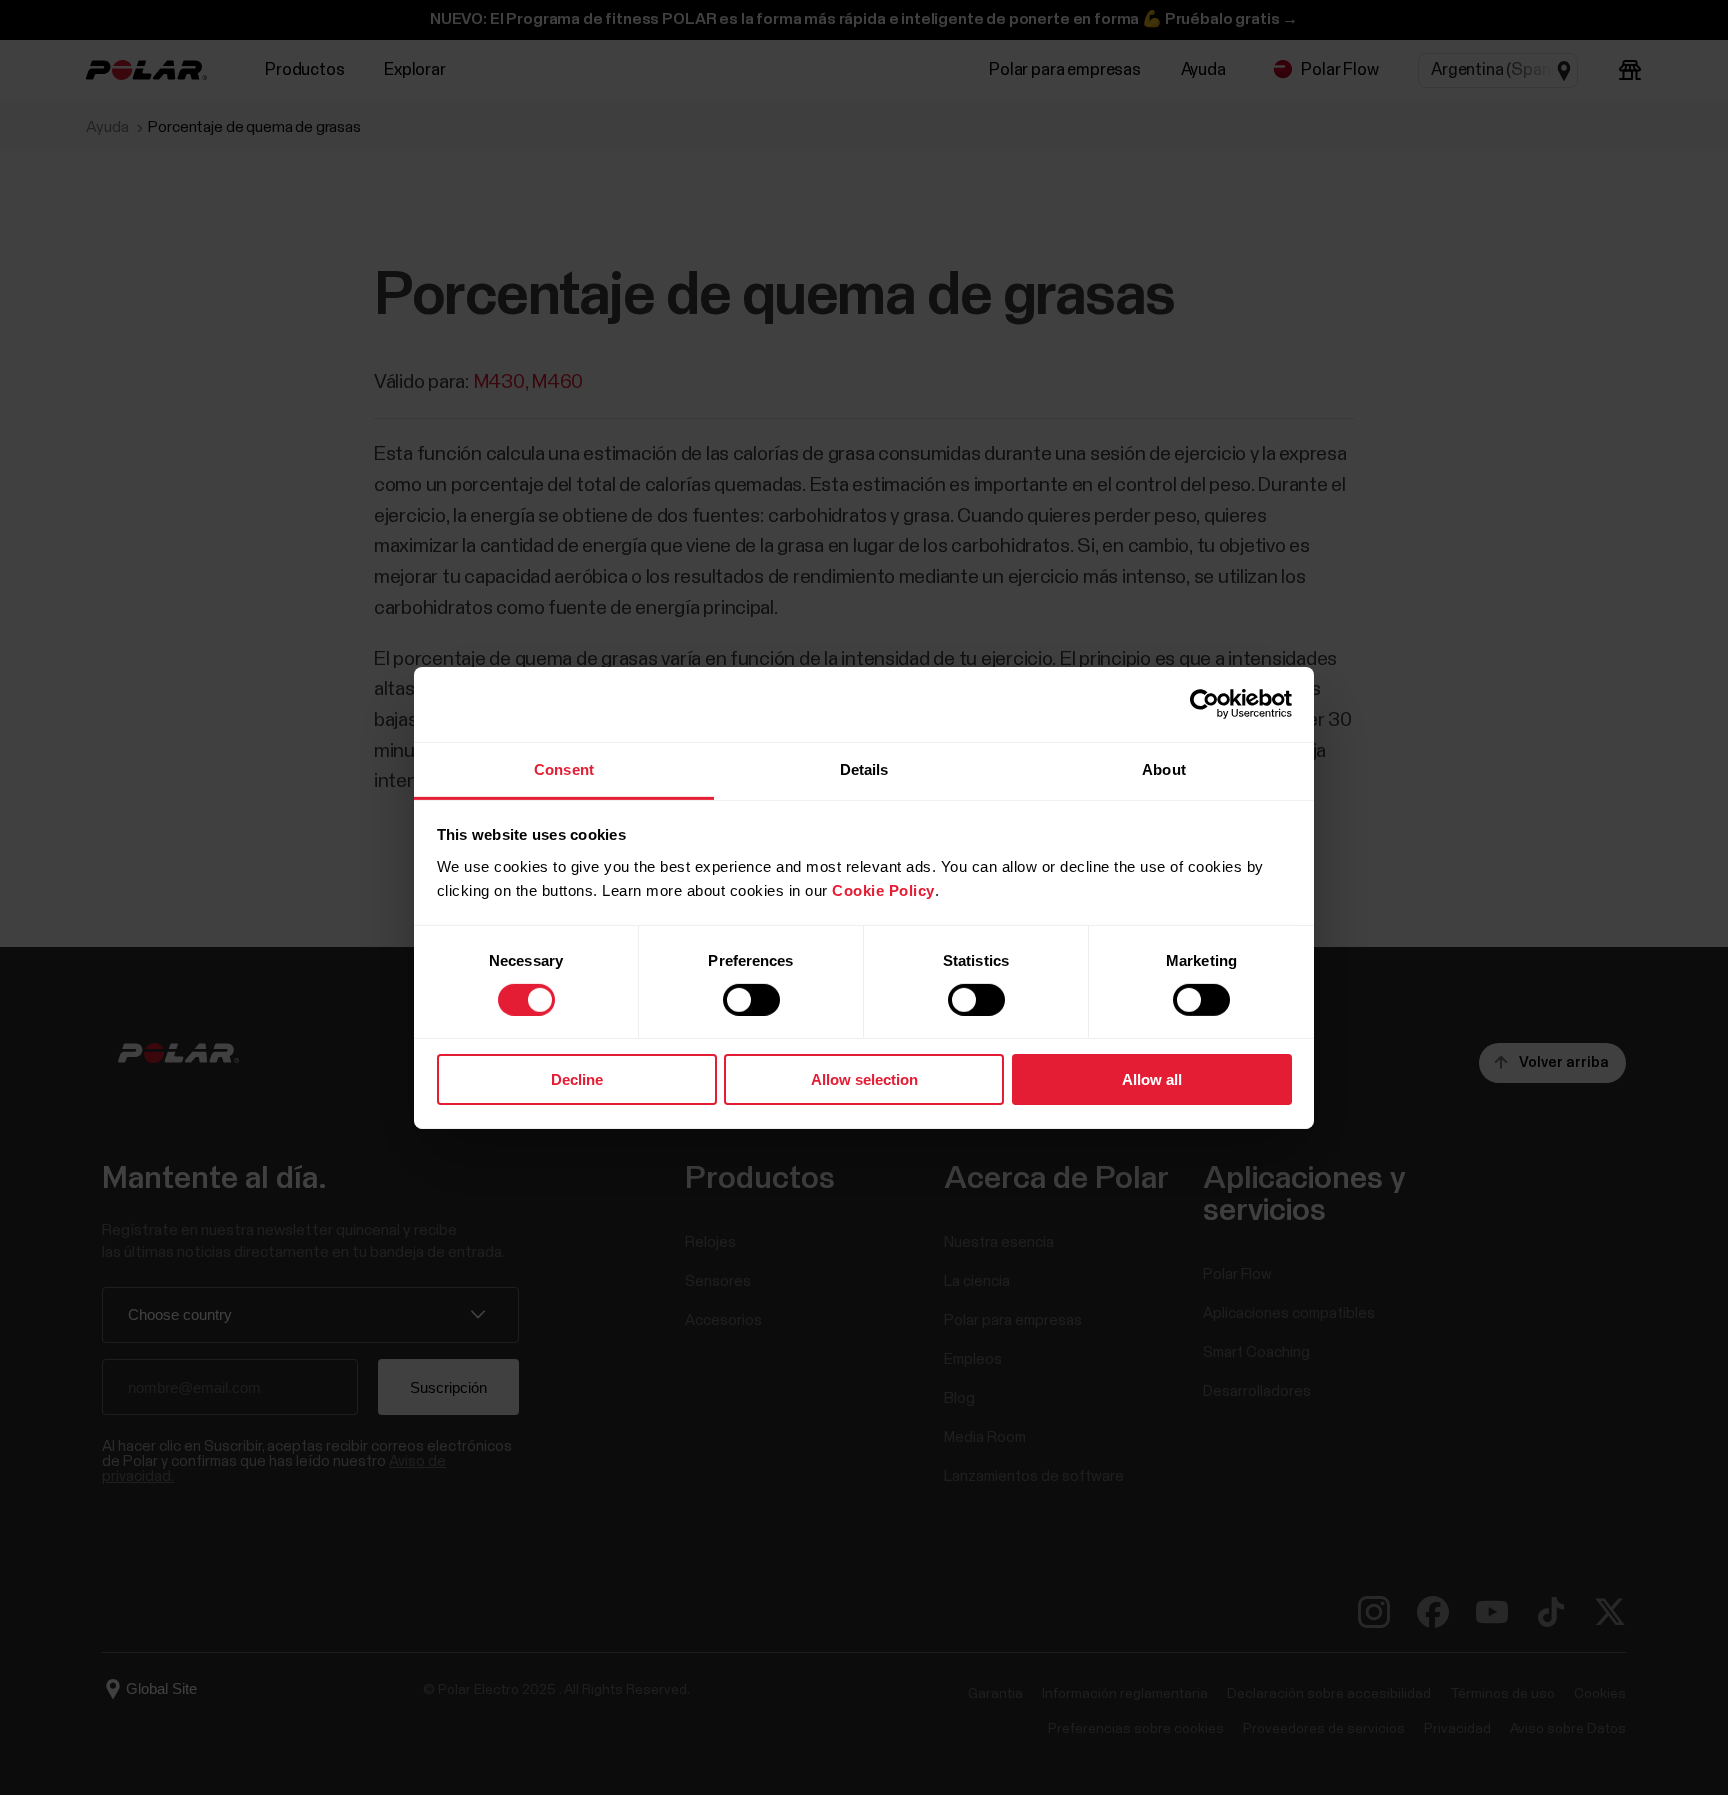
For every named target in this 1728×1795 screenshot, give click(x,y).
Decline (577, 1079)
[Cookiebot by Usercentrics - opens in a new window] (1204, 704)
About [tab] (1164, 768)
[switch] (751, 1000)
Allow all (1152, 1079)
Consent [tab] (564, 768)
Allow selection (864, 1079)
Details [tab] (864, 768)
